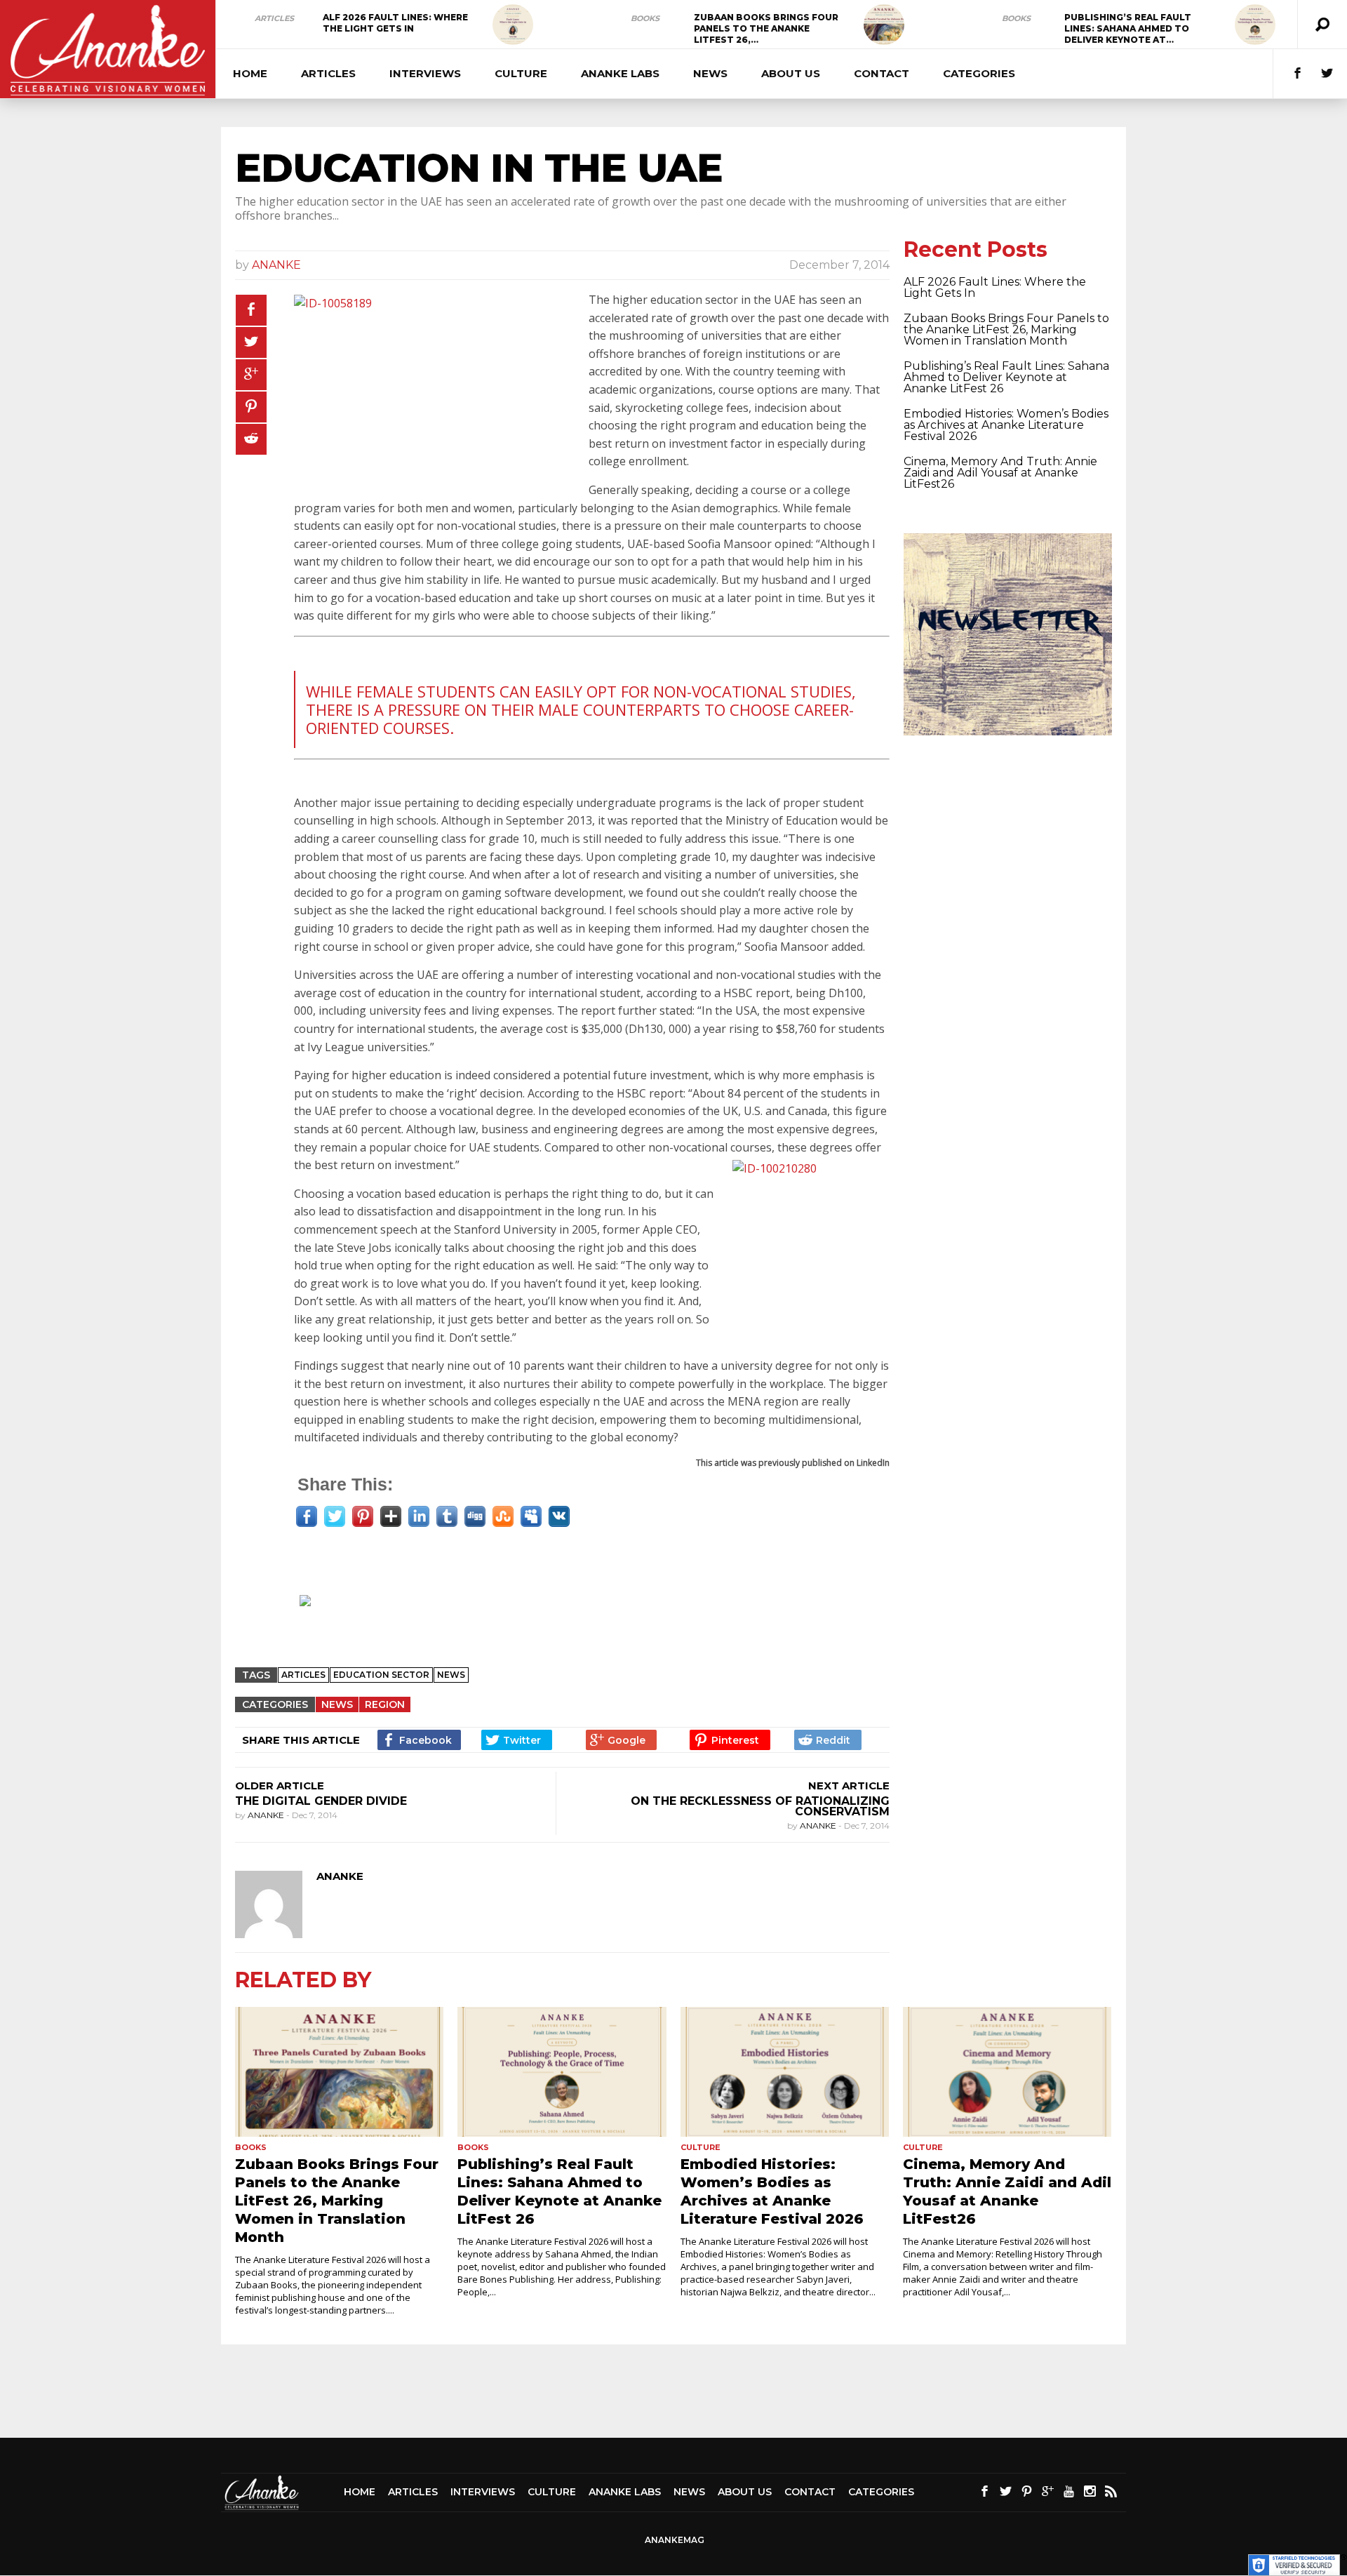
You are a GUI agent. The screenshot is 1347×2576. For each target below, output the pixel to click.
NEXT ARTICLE (849, 1786)
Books (645, 18)
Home (250, 73)
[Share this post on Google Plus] (251, 375)
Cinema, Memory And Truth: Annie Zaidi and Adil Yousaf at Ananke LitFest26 (1000, 473)
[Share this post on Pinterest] (251, 407)
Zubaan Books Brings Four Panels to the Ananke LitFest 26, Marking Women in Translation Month (1006, 329)
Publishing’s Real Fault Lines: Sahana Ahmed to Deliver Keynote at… (1128, 28)
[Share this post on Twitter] (251, 342)
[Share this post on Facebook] (251, 310)
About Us (791, 73)
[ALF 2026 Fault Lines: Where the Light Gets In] (513, 25)
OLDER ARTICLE (280, 1786)
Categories (979, 73)
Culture (521, 73)
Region (385, 1704)
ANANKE (276, 265)
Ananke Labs (620, 73)
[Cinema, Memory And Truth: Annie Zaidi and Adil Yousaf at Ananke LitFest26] (1007, 2072)
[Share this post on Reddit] (251, 439)
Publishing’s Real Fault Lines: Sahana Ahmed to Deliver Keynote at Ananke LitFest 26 (1006, 377)
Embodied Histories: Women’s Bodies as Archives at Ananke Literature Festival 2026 (1006, 425)
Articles (274, 18)
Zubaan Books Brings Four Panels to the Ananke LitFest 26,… (766, 28)
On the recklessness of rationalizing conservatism (760, 1806)
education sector (381, 1675)
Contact (882, 73)
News (710, 73)
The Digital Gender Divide (321, 1801)
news (451, 1675)
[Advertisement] (569, 1620)
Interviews (425, 73)
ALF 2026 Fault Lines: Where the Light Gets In (395, 23)
